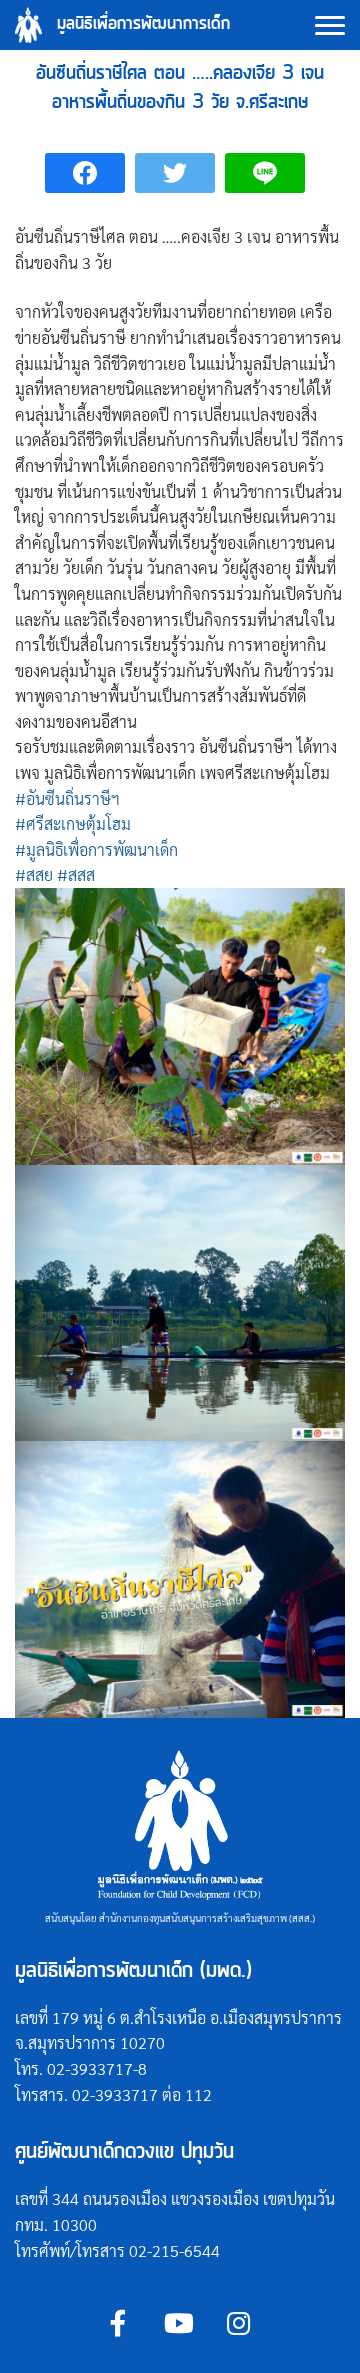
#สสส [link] (76, 874)
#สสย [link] (34, 874)
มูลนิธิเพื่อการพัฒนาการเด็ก (143, 24)
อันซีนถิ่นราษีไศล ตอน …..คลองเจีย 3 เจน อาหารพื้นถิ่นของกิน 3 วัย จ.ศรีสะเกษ (180, 88)
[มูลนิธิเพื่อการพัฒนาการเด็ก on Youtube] (178, 2323)
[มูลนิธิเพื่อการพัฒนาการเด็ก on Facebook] (118, 2323)
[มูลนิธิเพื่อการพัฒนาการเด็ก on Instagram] (238, 2323)
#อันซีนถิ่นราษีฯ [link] (67, 798)
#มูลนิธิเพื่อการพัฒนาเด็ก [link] (96, 849)
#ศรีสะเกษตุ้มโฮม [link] (73, 823)
